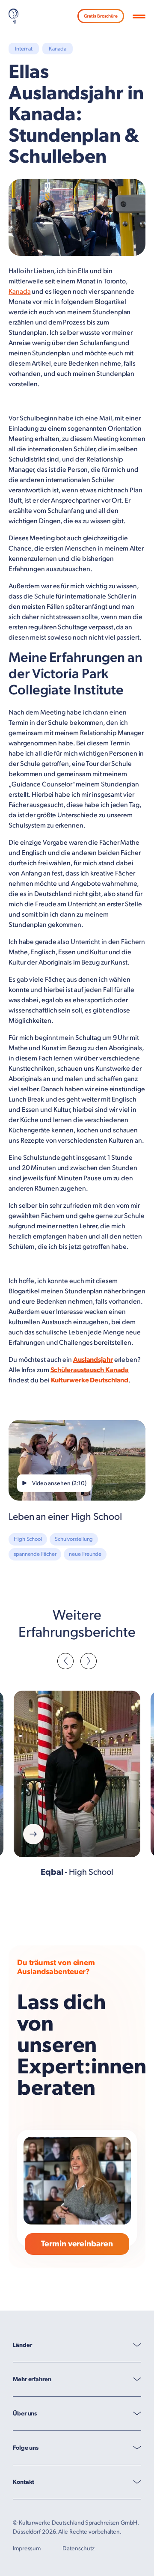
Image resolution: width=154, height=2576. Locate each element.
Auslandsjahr (93, 1360)
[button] (139, 17)
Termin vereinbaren (77, 2244)
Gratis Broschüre (101, 16)
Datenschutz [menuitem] (78, 2548)
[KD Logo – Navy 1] (13, 16)
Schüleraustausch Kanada (90, 1370)
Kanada (19, 292)
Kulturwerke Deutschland (90, 1380)
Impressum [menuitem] (27, 2548)
